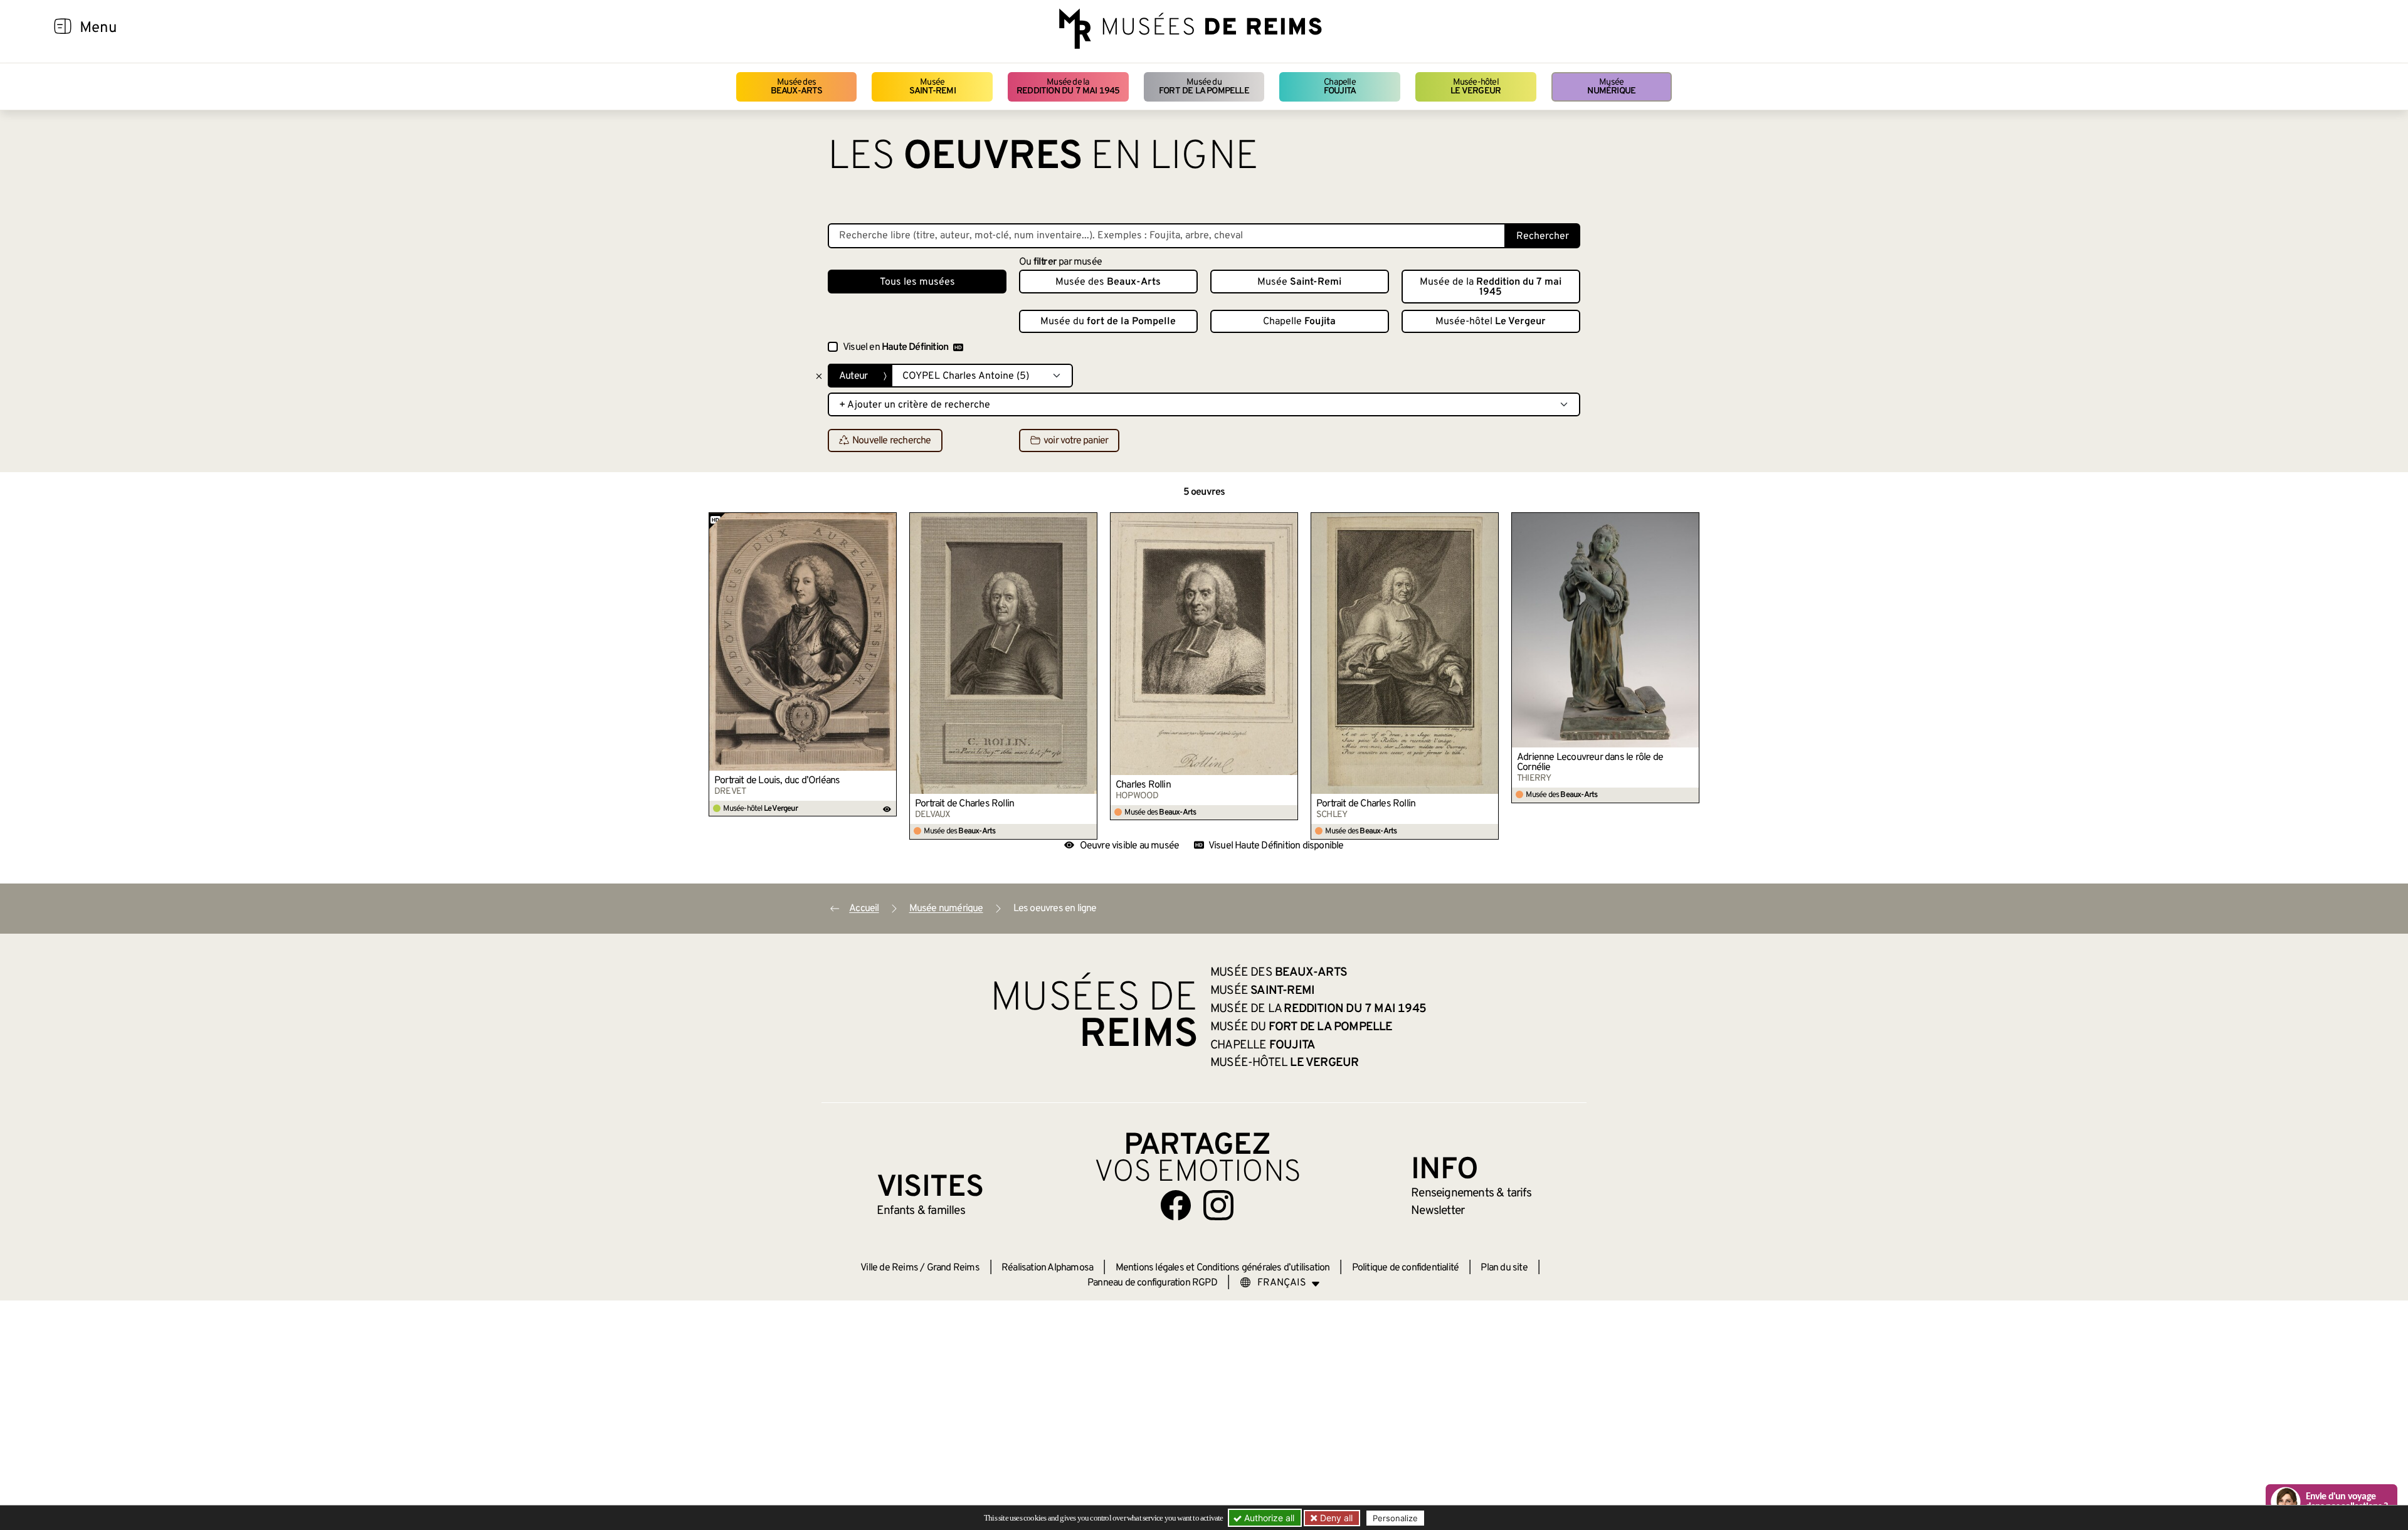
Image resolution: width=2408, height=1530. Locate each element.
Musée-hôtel (1476, 87)
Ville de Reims (889, 1268)
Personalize (1395, 1518)
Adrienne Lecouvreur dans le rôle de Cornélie (1590, 762)
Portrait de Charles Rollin (964, 804)
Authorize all (1268, 1518)
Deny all (1335, 1518)
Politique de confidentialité (1406, 1268)
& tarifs (1471, 1193)
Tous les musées (917, 282)
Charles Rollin (1143, 785)
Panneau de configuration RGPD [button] (1152, 1283)
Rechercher (1543, 236)
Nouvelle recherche (892, 441)
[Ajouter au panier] (887, 522)
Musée (932, 87)
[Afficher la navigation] (63, 28)
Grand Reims (953, 1268)
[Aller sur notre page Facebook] (1176, 1205)
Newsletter (1438, 1211)
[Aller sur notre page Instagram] (1218, 1205)
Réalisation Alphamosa (1047, 1268)
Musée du (1204, 87)
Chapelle (1340, 87)
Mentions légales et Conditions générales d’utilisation (1223, 1268)
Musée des (797, 87)
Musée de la (1068, 87)
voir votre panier (1076, 441)
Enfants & (921, 1211)
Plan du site (1504, 1268)
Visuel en (895, 347)
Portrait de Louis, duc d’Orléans (777, 781)
